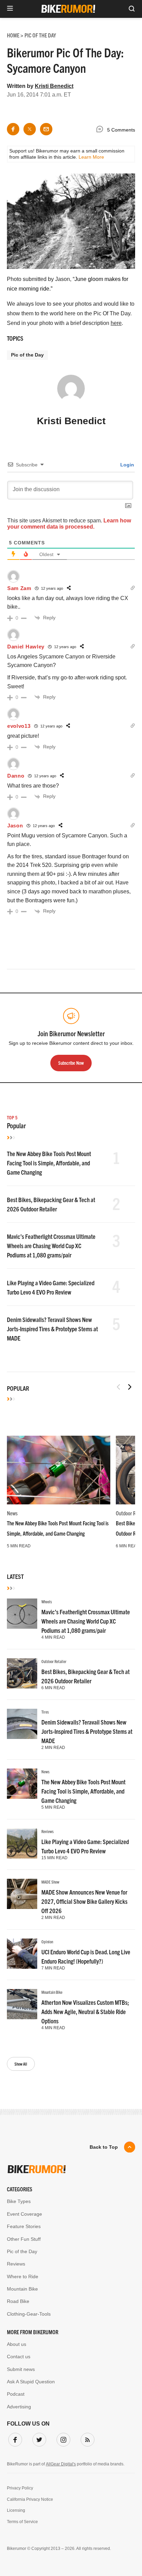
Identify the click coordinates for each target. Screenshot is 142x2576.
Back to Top (104, 2147)
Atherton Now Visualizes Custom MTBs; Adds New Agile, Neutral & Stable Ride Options (85, 2012)
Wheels (47, 1601)
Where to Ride (23, 2276)
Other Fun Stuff (24, 2239)
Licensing (16, 2510)
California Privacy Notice (30, 2499)
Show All (21, 2064)
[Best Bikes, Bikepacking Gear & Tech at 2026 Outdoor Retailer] (22, 1673)
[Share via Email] (46, 129)
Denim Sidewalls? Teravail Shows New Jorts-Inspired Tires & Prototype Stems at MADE (52, 1329)
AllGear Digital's (61, 2464)
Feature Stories (24, 2226)
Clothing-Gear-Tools (29, 2314)
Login (126, 465)
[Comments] (101, 130)
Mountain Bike (52, 1992)
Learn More (91, 157)
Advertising (19, 2407)
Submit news (21, 2369)
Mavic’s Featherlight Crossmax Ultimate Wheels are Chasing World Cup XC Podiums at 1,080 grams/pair (51, 1246)
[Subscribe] (86, 2438)
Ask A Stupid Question (31, 2382)
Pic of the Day (27, 355)
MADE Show (50, 1882)
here (116, 323)
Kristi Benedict (54, 86)
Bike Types (19, 2201)
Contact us (19, 2357)
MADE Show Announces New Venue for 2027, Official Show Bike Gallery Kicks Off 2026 (84, 1901)
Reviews (48, 1831)
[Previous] (119, 1387)
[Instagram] (62, 2438)
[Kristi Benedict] (71, 392)
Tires (45, 1712)
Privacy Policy (20, 2488)
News (12, 1513)
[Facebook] (14, 2438)
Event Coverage (24, 2214)
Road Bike (18, 2301)
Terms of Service (22, 2522)
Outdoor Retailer (54, 1661)
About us (17, 2344)
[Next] (130, 1387)
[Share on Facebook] (13, 129)
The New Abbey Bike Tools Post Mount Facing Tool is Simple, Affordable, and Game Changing (49, 1163)
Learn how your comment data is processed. (69, 524)
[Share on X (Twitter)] (30, 129)
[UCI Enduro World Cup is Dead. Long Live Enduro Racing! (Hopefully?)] (22, 1954)
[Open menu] (10, 9)
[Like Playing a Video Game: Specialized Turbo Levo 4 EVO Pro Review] (22, 1843)
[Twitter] (38, 2438)
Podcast (16, 2394)
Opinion (47, 1941)
